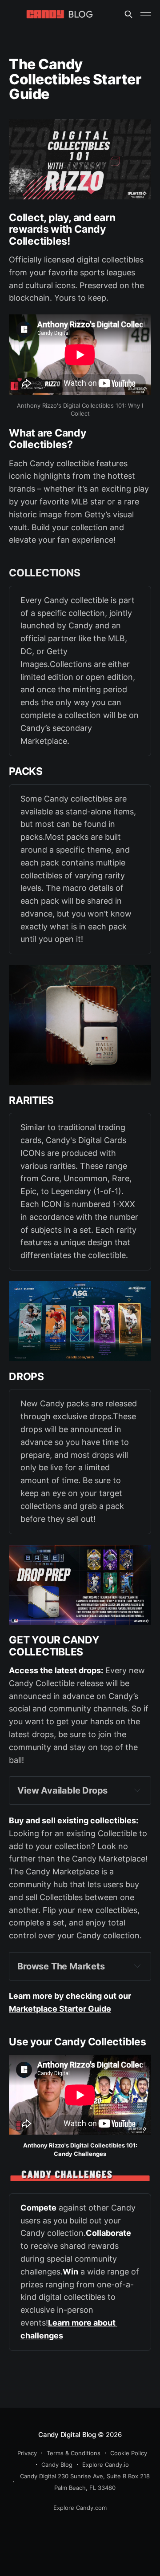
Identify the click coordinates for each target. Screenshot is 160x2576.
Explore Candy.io (106, 2465)
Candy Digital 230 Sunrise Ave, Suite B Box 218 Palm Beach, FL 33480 (85, 2482)
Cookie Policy (129, 2453)
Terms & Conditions (74, 2453)
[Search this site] (128, 14)
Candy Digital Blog (67, 2435)
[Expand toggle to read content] (137, 1790)
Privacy (27, 2453)
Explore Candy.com (80, 2508)
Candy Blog (57, 2465)
